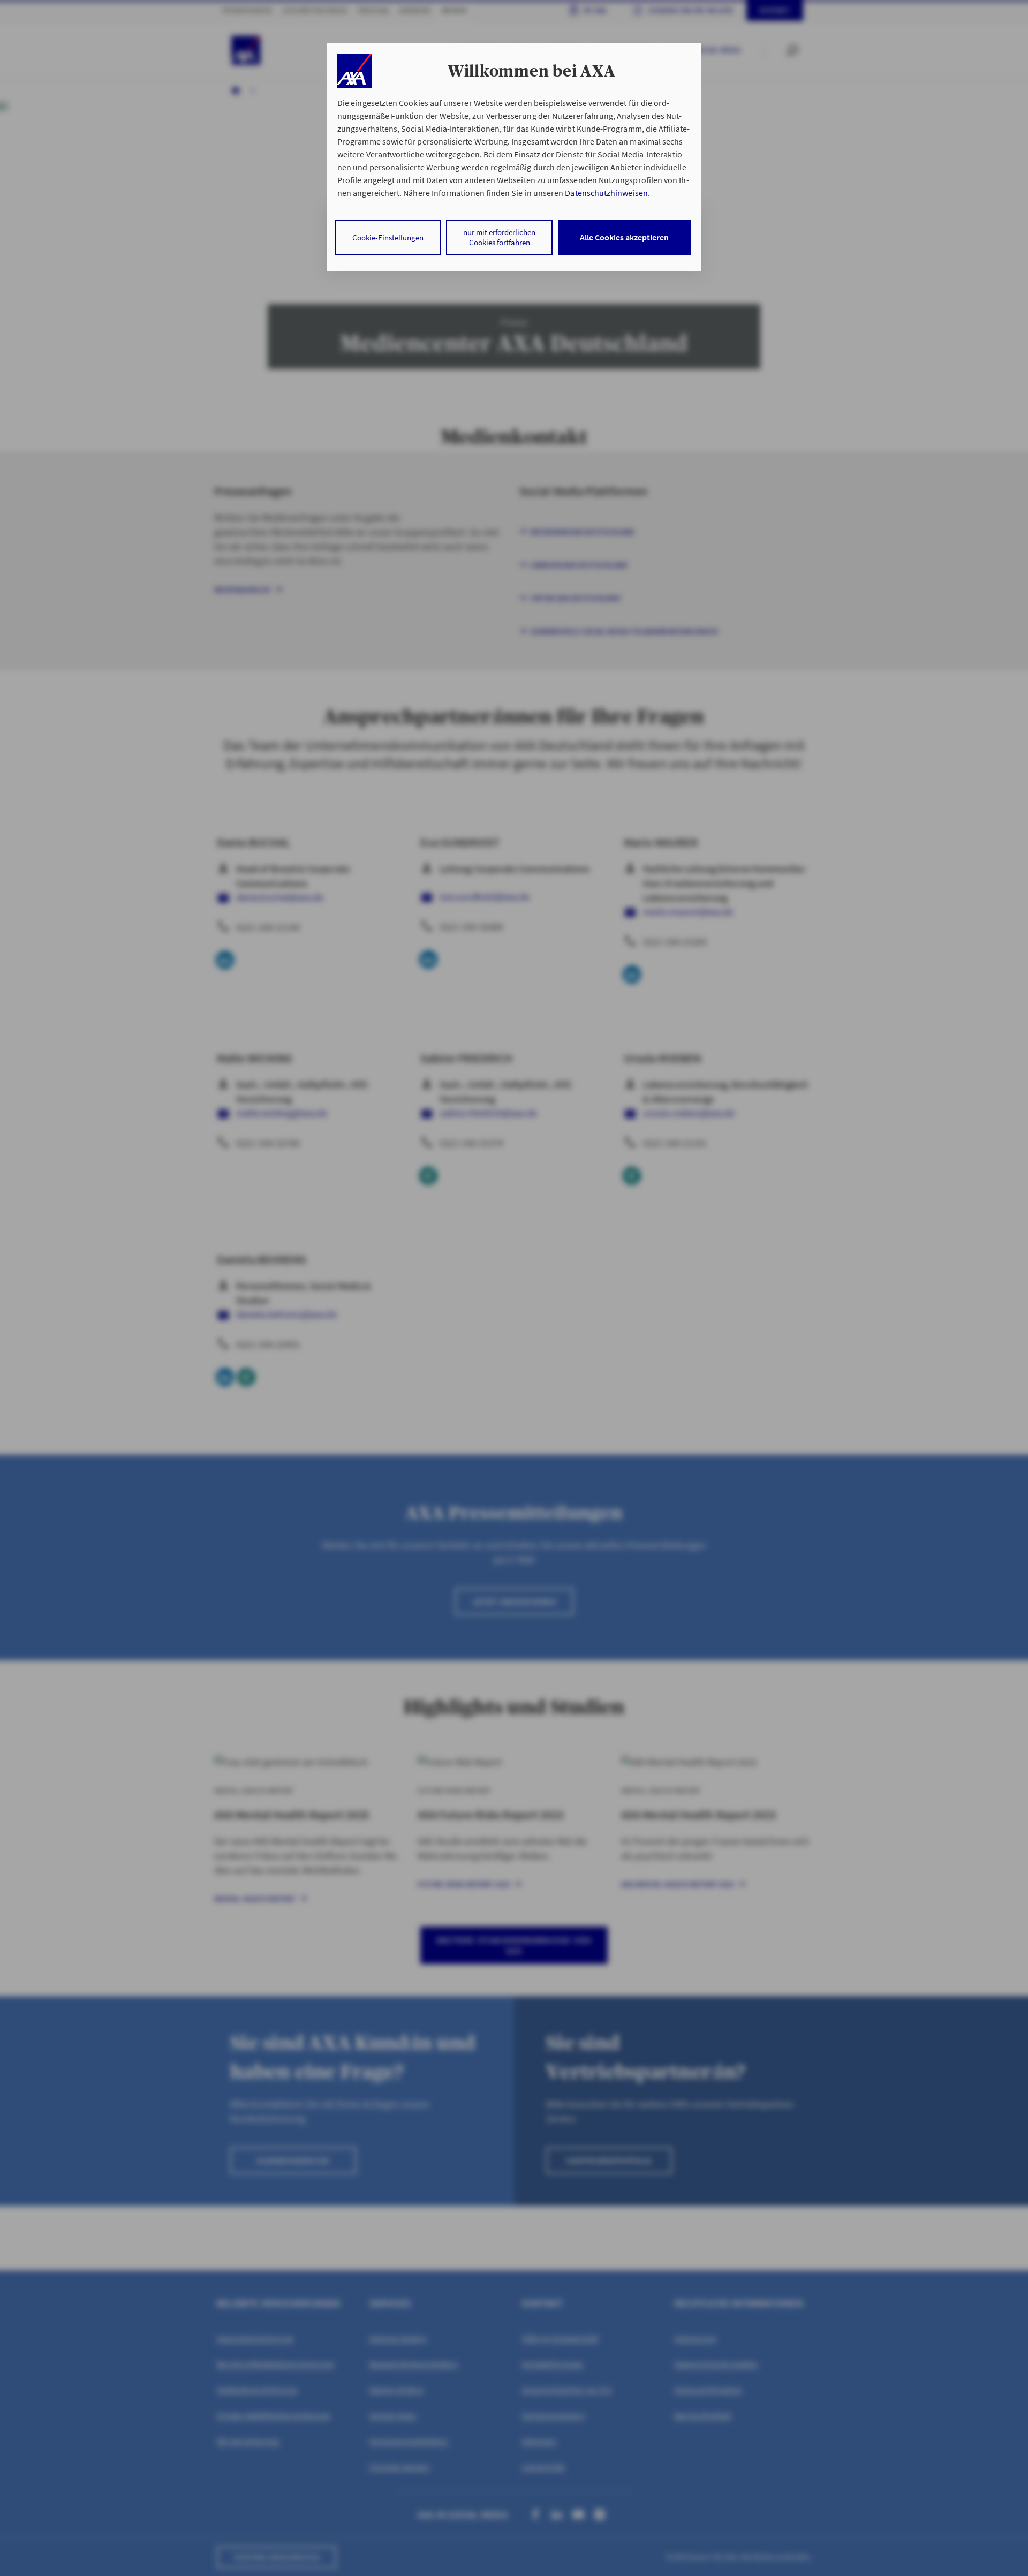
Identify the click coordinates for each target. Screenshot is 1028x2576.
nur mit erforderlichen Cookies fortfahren (499, 237)
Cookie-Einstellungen (388, 237)
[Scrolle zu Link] (355, 71)
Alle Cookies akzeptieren (624, 237)
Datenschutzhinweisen (606, 193)
